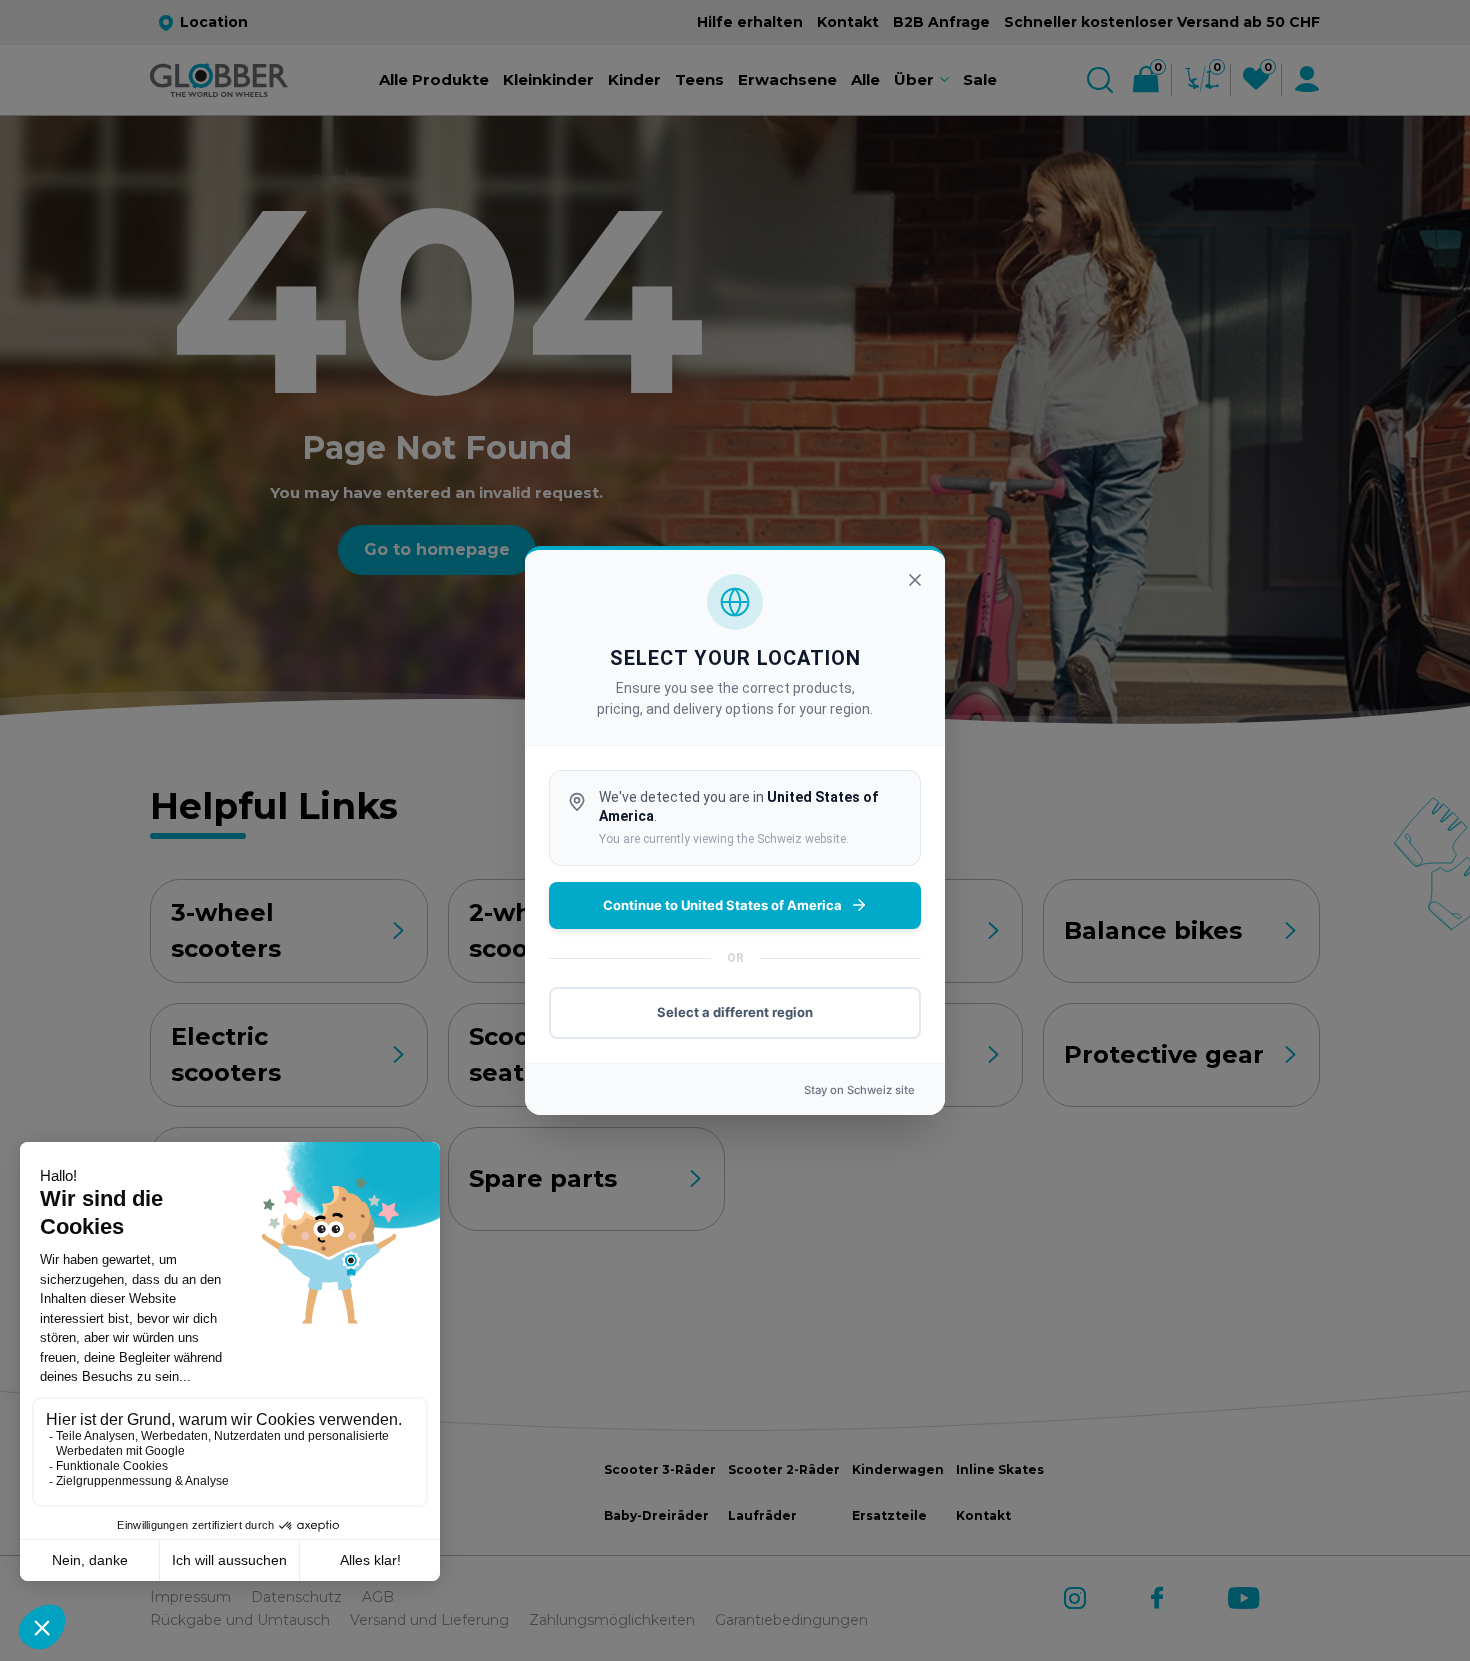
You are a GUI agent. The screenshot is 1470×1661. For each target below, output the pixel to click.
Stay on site (859, 1090)
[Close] (915, 580)
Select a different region (735, 1012)
